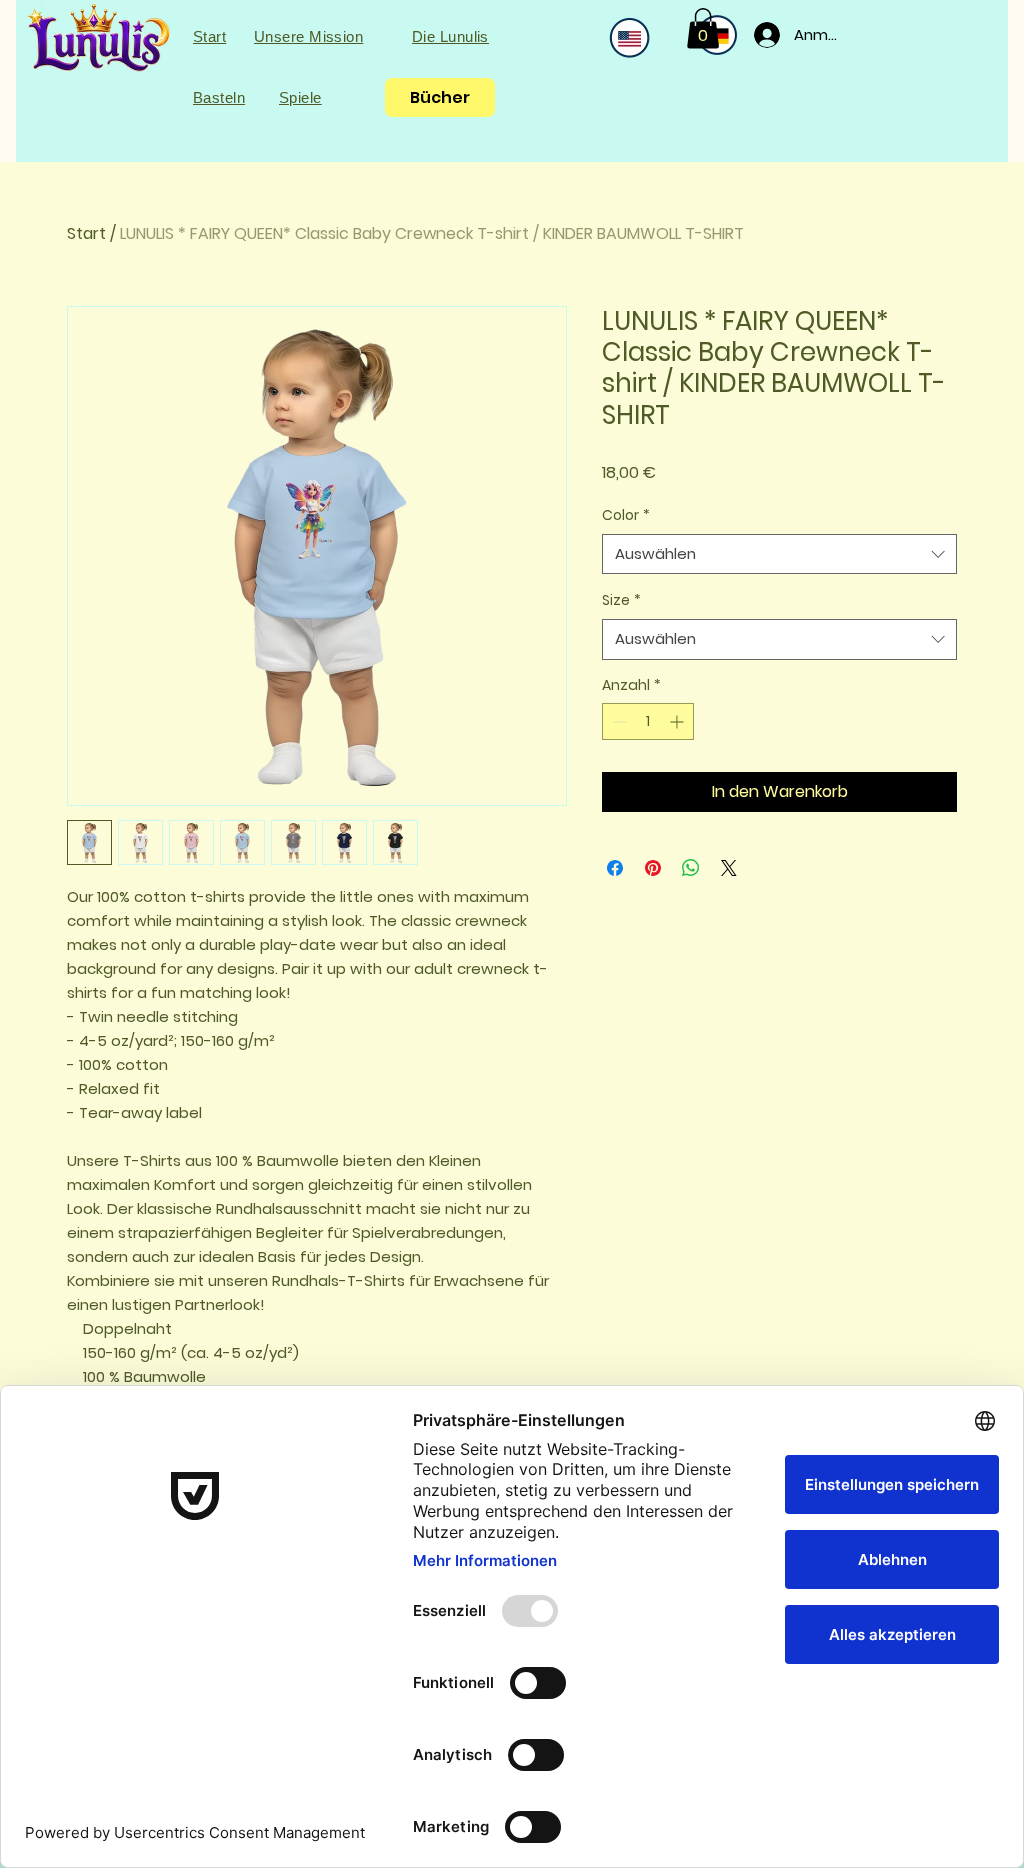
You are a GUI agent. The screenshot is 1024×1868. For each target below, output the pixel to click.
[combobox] (779, 554)
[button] (703, 28)
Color (626, 515)
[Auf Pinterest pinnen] (653, 868)
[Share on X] (729, 868)
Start (86, 233)
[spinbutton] (648, 721)
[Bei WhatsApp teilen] (691, 868)
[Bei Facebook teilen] (615, 868)
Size (621, 600)
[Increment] (678, 721)
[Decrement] (617, 721)
